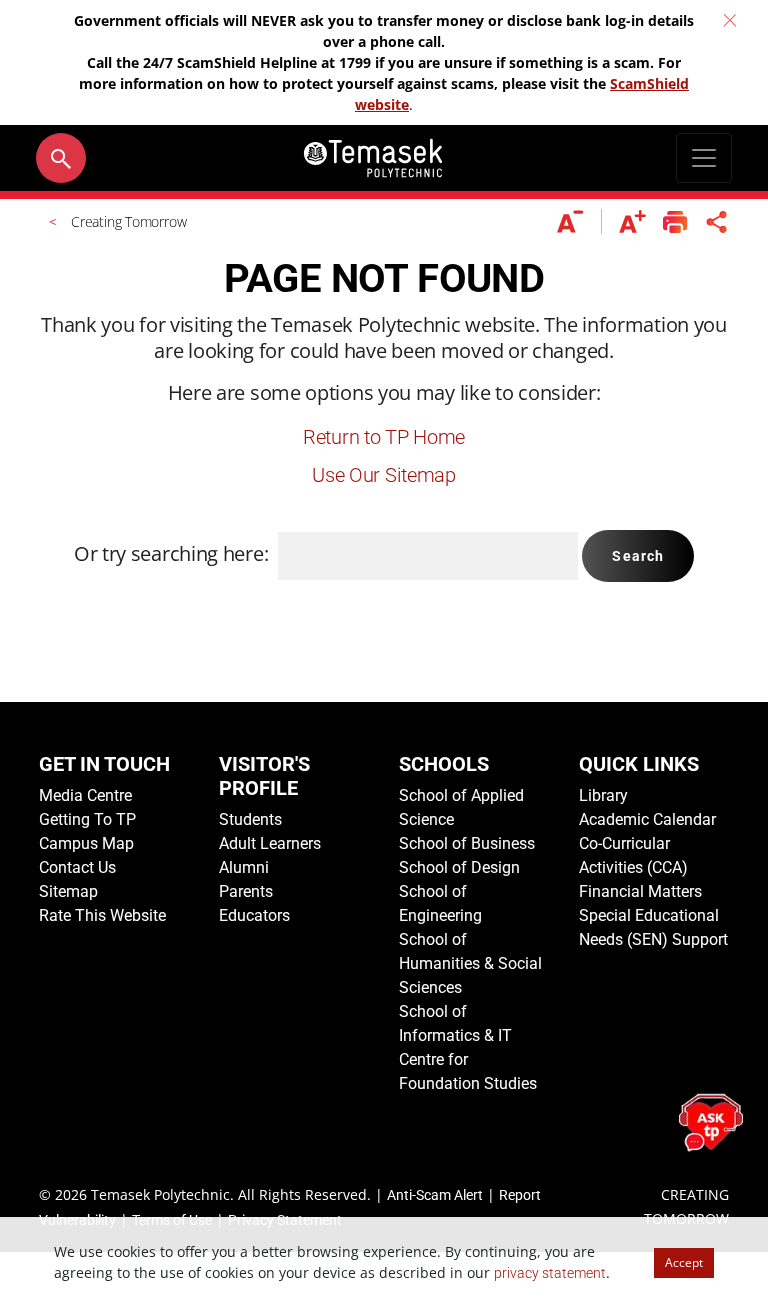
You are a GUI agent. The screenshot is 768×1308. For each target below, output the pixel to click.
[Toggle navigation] (704, 158)
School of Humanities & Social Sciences (470, 963)
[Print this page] (675, 221)
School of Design (459, 867)
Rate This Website (102, 915)
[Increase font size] (632, 221)
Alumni (244, 867)
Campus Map (86, 843)
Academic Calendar (647, 819)
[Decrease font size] (579, 221)
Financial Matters (640, 891)
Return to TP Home (384, 437)
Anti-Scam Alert (435, 1195)
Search (638, 556)
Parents (246, 891)
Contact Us (77, 867)
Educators (254, 915)
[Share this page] (717, 221)
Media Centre (85, 795)
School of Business (467, 843)
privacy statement (550, 1273)
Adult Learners (270, 843)
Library (603, 795)
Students (250, 819)
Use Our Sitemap (384, 475)
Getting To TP (87, 819)
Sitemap (68, 891)
